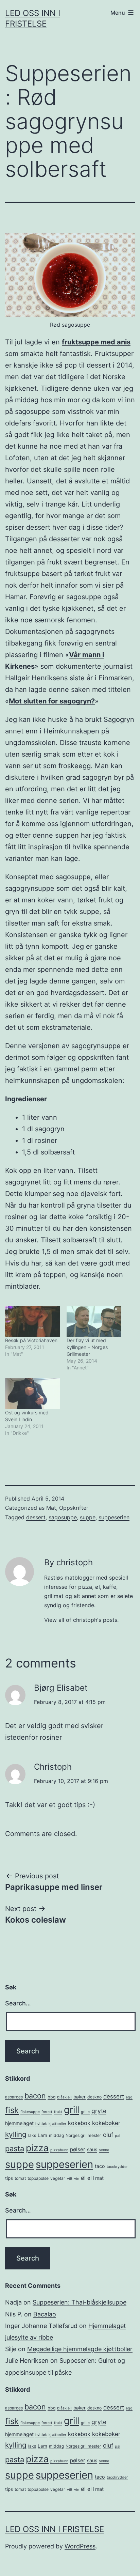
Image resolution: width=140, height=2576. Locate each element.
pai (118, 2136)
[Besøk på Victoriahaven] (32, 1321)
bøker (80, 2097)
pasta (15, 2148)
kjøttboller (57, 2124)
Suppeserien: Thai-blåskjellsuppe (80, 2302)
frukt (58, 2112)
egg (129, 2097)
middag (56, 2135)
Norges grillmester (83, 2135)
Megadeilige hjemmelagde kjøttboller (80, 2349)
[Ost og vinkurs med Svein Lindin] (32, 1394)
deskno (94, 2097)
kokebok (79, 2123)
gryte (99, 2111)
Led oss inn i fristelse (55, 2529)
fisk (12, 2110)
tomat (20, 2178)
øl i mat (95, 2178)
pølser (78, 2149)
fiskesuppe (30, 2112)
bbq (51, 2097)
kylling (16, 2134)
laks (32, 2135)
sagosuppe (63, 1517)
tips (9, 2178)
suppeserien (114, 1517)
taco (100, 2166)
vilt (70, 2179)
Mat (51, 1508)
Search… (18, 2003)
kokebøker (106, 2123)
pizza (37, 2148)
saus (92, 2149)
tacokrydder (117, 2167)
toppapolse (38, 2178)
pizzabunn (59, 2150)
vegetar (58, 2178)
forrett (47, 2112)
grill (72, 2110)
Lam (42, 2135)
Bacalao (45, 2314)
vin (77, 2179)
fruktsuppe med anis (96, 342)
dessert (36, 1517)
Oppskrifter (74, 1508)
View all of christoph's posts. (81, 1620)
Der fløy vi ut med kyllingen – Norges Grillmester (87, 1347)
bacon (35, 2096)
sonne (104, 2150)
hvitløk (41, 2124)
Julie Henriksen (27, 2361)
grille (85, 2112)
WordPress (80, 2546)
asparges (14, 2097)
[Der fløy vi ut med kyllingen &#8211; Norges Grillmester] (94, 1321)
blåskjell (64, 2097)
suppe (88, 1517)
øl (83, 2178)
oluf (108, 2135)
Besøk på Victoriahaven (31, 1340)
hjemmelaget (19, 2123)
